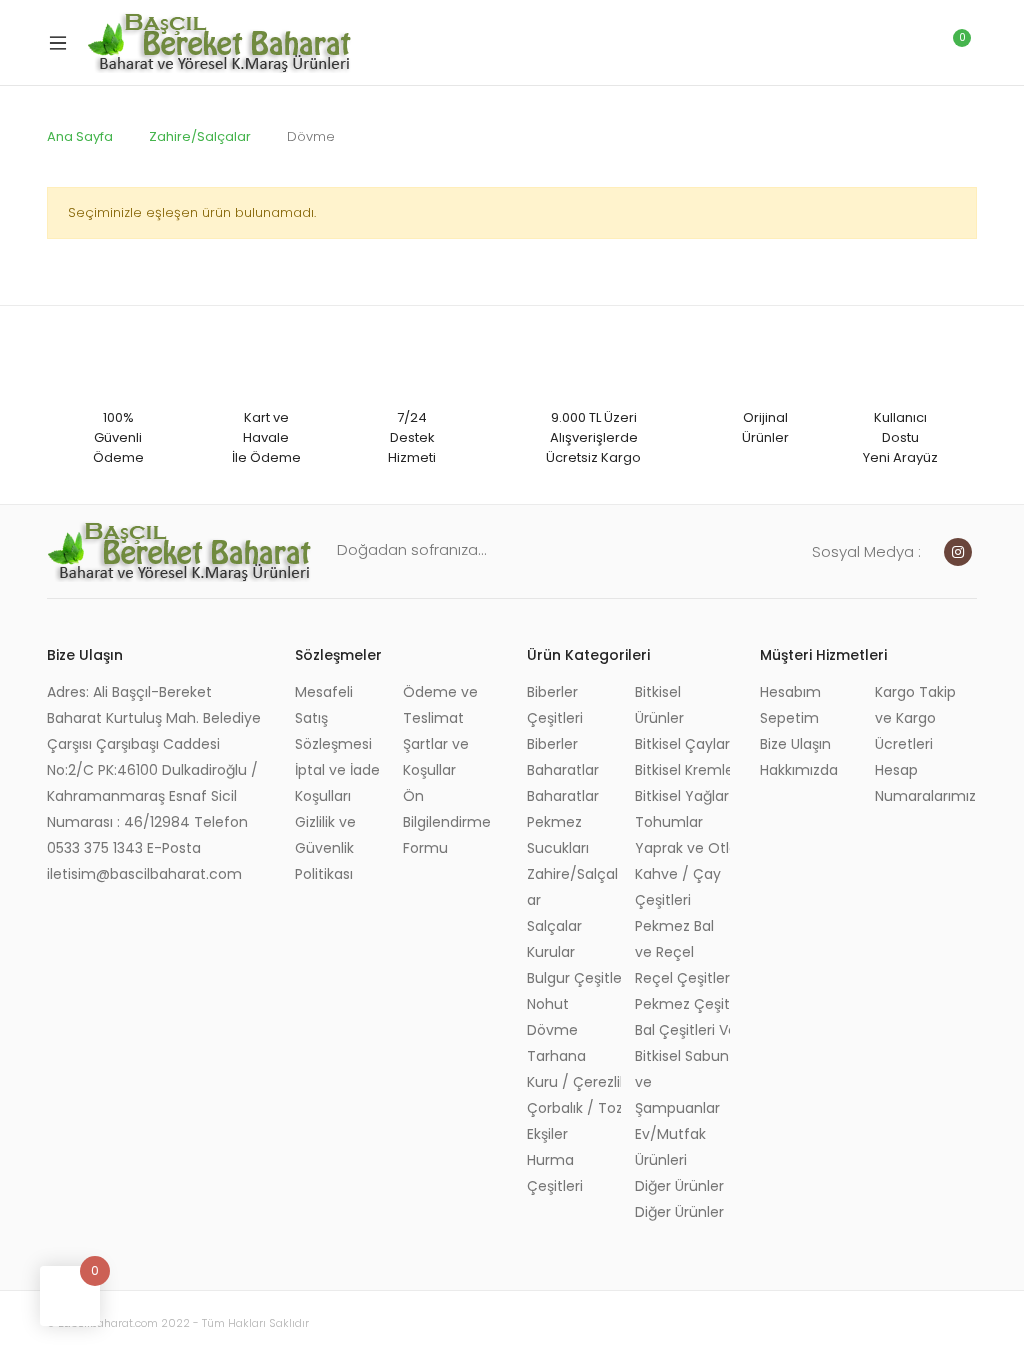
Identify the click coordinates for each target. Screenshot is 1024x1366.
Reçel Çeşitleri (682, 978)
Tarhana (556, 1056)
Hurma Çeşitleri (555, 1173)
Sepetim (789, 718)
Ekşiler (547, 1134)
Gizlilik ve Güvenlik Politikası (325, 848)
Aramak (867, 43)
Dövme (552, 1030)
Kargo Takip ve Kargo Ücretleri (915, 718)
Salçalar (554, 926)
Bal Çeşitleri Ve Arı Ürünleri (682, 1030)
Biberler (552, 744)
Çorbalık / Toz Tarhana (574, 1108)
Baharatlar (563, 770)
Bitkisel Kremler (682, 770)
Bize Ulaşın (795, 744)
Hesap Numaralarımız (925, 783)
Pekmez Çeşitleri (682, 1004)
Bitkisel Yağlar (682, 796)
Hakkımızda (799, 770)
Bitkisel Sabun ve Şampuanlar (682, 1082)
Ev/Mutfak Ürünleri (670, 1147)
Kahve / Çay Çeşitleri (678, 887)
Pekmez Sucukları (558, 835)
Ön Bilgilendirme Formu (447, 822)
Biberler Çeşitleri (555, 705)
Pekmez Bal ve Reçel (674, 939)
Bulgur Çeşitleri (574, 978)
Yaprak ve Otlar (682, 848)
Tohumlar (669, 822)
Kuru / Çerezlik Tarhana (574, 1082)
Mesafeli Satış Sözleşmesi (333, 718)
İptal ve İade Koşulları (337, 783)
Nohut (548, 1004)
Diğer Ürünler (679, 1186)
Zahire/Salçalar (200, 136)
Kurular (551, 952)
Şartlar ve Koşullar (436, 757)
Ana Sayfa (80, 136)
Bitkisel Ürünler (659, 705)
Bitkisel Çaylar (682, 744)
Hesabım (790, 692)
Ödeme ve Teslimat (440, 705)
